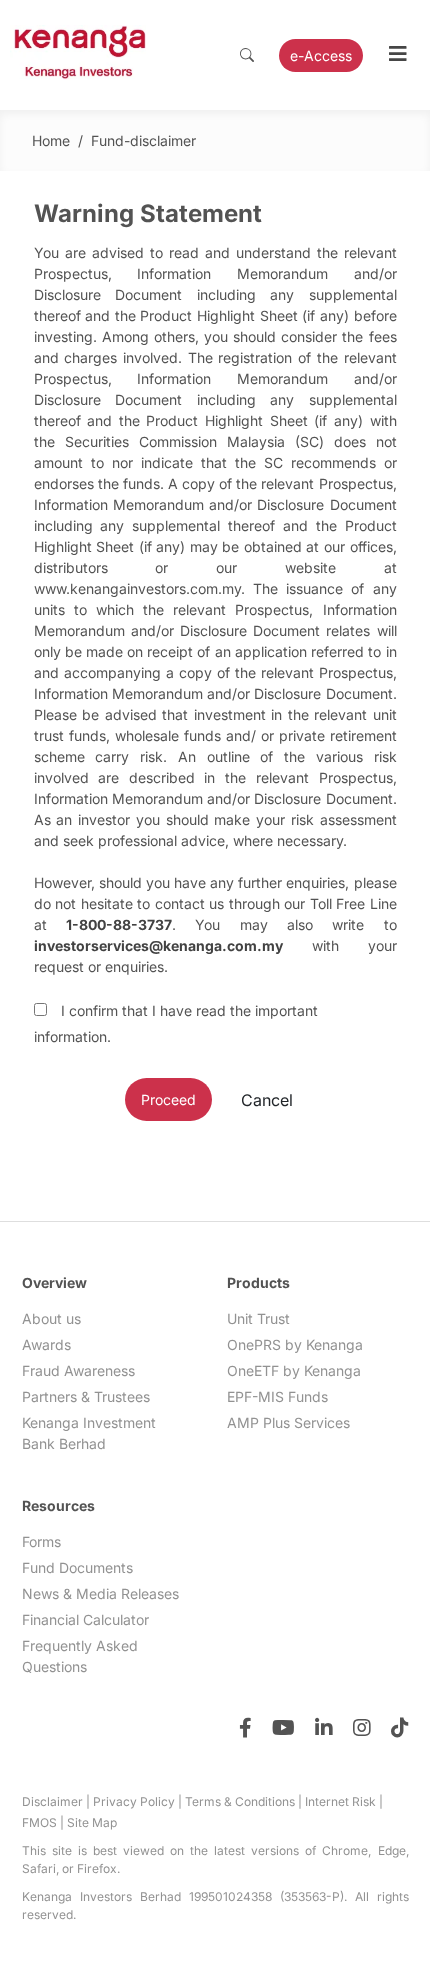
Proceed (168, 1099)
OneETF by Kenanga (294, 1370)
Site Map (92, 1822)
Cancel (267, 1100)
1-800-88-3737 (119, 924)
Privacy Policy (134, 1801)
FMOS (39, 1822)
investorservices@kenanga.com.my (158, 945)
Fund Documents (77, 1567)
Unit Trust (258, 1318)
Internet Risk (340, 1801)
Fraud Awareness (78, 1370)
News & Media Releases (100, 1593)
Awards (46, 1344)
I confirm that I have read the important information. (176, 1023)
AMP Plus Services (288, 1422)
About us (51, 1318)
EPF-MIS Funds (277, 1396)
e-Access (321, 55)
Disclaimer (52, 1801)
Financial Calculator (85, 1619)
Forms (41, 1541)
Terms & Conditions (240, 1801)
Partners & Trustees (86, 1396)
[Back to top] (375, 1919)
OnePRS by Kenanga (295, 1344)
